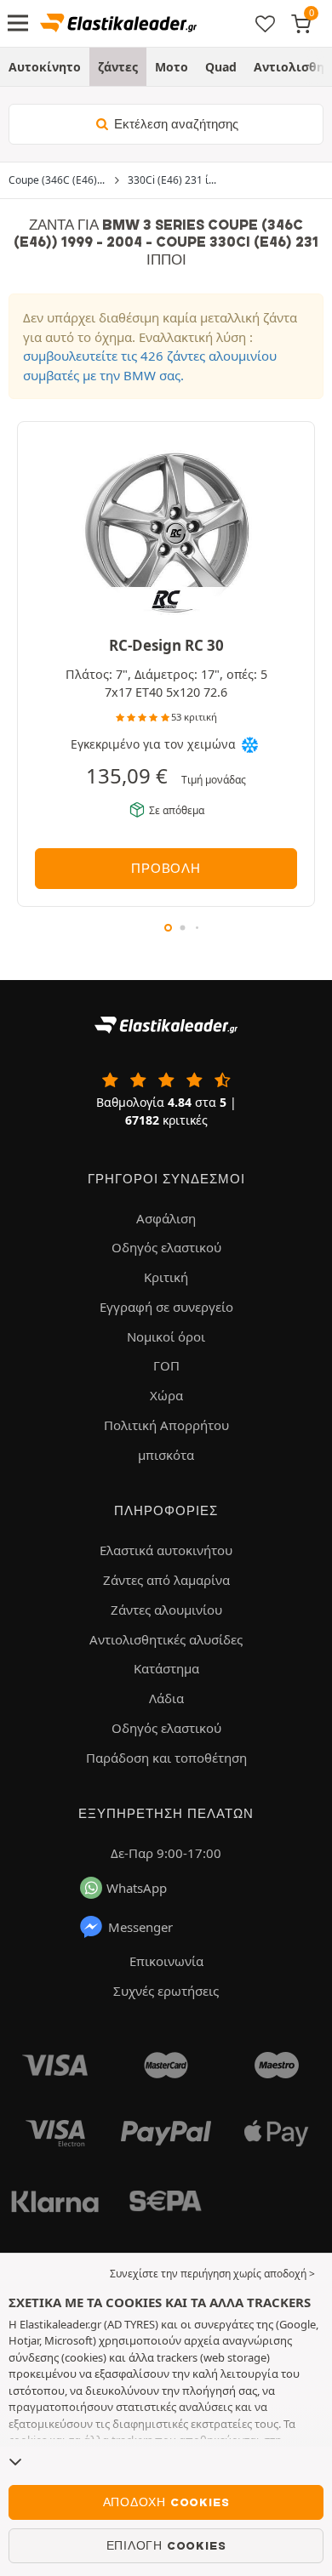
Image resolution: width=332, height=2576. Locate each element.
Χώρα (166, 1395)
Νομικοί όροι (166, 1336)
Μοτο (172, 67)
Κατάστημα (166, 1668)
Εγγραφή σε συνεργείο (166, 1307)
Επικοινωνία (166, 1961)
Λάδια (166, 1698)
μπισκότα (166, 1455)
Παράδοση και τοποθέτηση (166, 1758)
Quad (221, 67)
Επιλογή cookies (166, 2545)
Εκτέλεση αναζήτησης (175, 124)
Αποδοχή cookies (166, 2502)
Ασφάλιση (166, 1218)
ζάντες (118, 67)
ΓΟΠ (166, 1365)
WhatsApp (137, 1888)
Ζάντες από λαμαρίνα (166, 1580)
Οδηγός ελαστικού (166, 1247)
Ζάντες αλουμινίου (166, 1610)
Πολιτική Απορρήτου (166, 1425)
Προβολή (166, 869)
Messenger (140, 1927)
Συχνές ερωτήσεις (166, 1991)
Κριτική (166, 1277)
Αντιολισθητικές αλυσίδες (166, 1639)
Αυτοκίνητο (45, 67)
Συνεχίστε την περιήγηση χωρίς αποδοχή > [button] (212, 2274)
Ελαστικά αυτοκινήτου (166, 1550)
